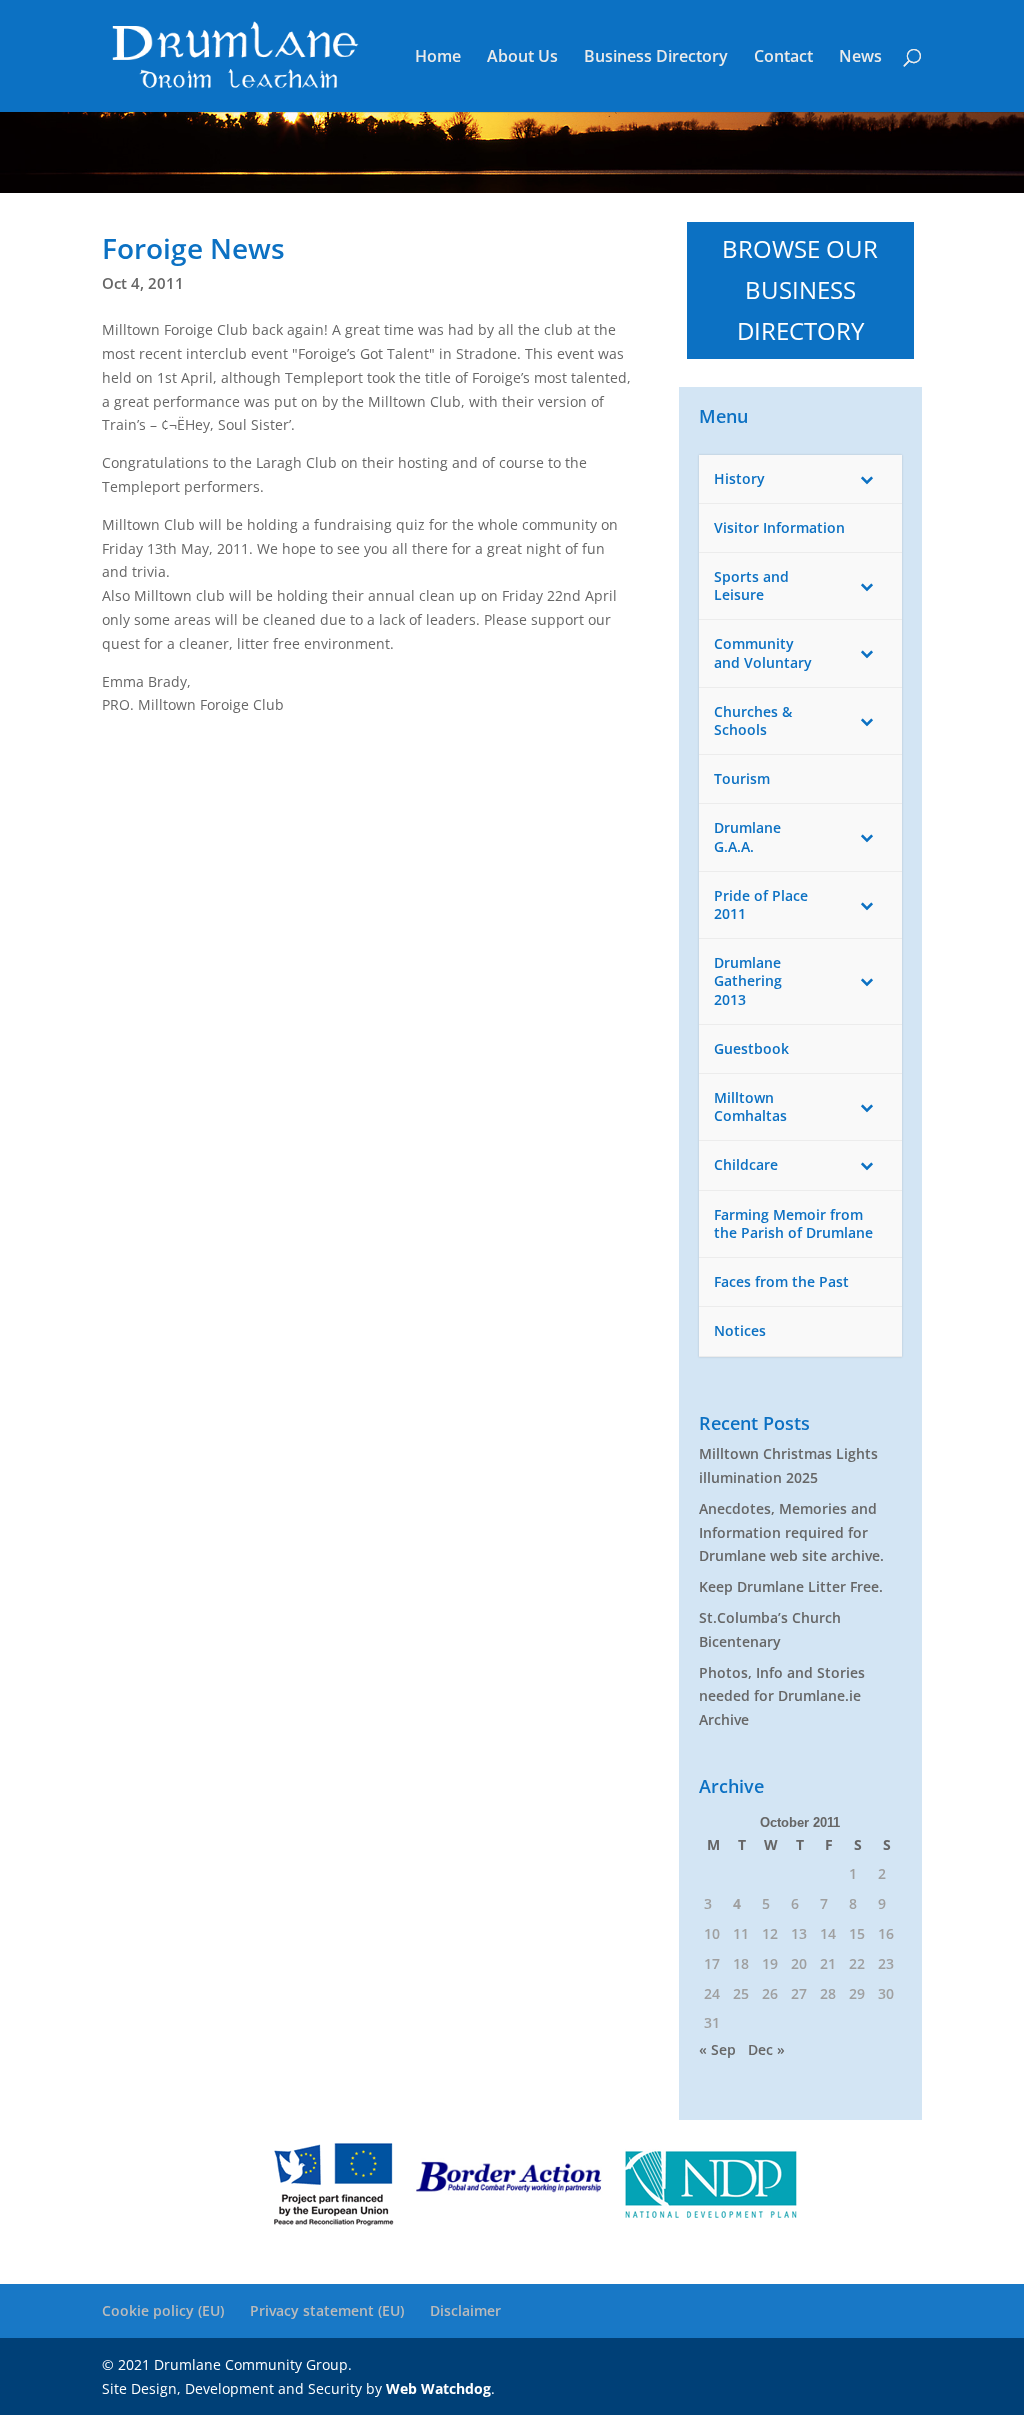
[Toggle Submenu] (867, 479)
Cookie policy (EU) (163, 2310)
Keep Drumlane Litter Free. (791, 1586)
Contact (783, 58)
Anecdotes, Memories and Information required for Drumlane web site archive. (791, 1532)
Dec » (766, 2049)
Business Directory (656, 58)
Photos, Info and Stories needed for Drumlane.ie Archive (782, 1696)
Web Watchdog (438, 2388)
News (860, 58)
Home (438, 58)
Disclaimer (465, 2310)
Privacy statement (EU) (327, 2310)
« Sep (717, 2049)
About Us (522, 58)
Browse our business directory (800, 289)
